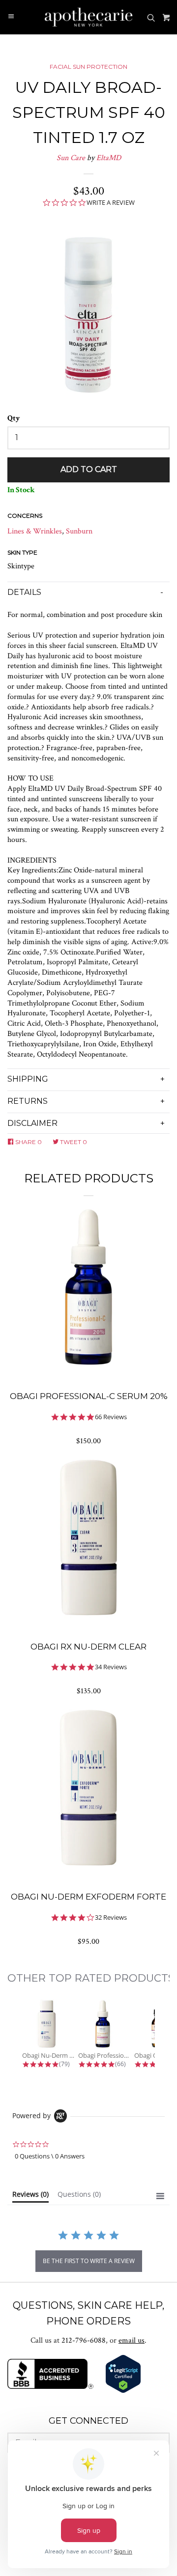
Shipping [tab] (28, 1079)
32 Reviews (111, 1918)
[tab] (30, 2196)
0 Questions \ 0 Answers (50, 2156)
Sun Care (71, 158)
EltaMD (109, 158)
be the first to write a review (89, 2261)
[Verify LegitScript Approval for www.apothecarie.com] (123, 2391)
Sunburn (79, 531)
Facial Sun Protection (88, 67)
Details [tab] (24, 592)
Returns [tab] (28, 1101)
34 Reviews (111, 1667)
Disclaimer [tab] (32, 1123)
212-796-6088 (84, 2340)
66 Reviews (111, 1417)
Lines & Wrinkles (35, 531)
